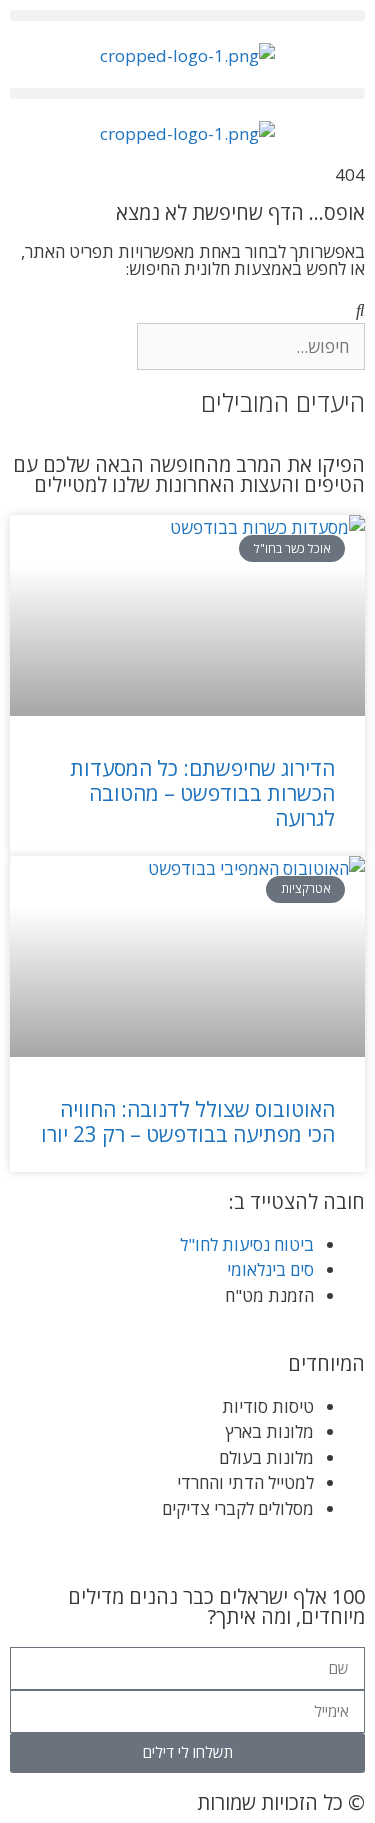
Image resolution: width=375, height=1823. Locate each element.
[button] (187, 15)
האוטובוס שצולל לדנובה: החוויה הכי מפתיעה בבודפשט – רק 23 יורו (188, 1121)
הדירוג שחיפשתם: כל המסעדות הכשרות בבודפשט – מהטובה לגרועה (202, 793)
